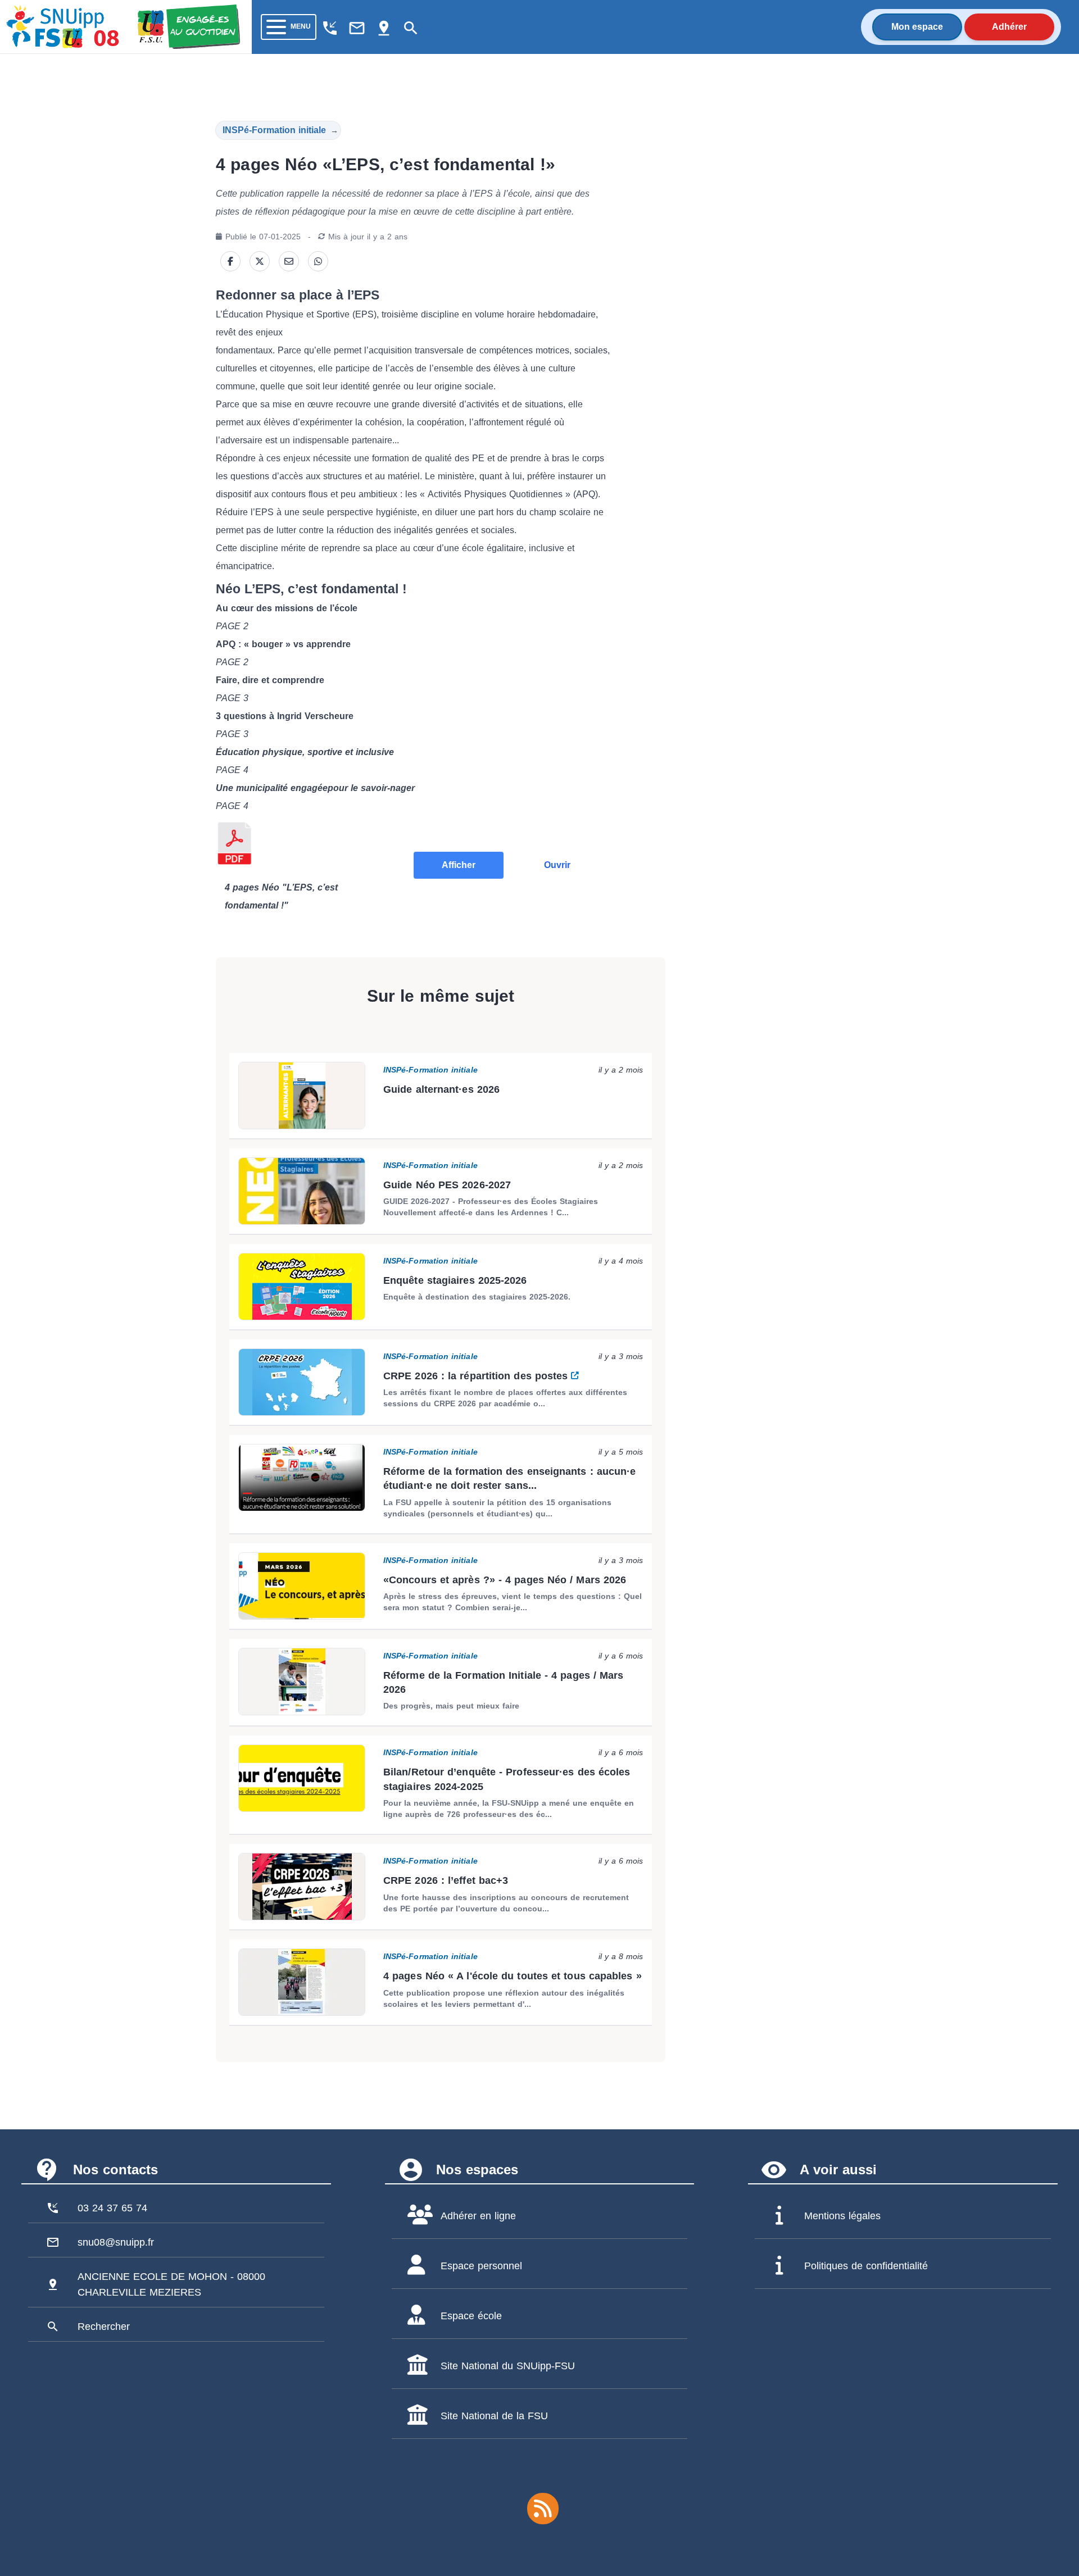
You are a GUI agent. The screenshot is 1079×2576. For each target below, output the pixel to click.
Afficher (459, 865)
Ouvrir (557, 865)
